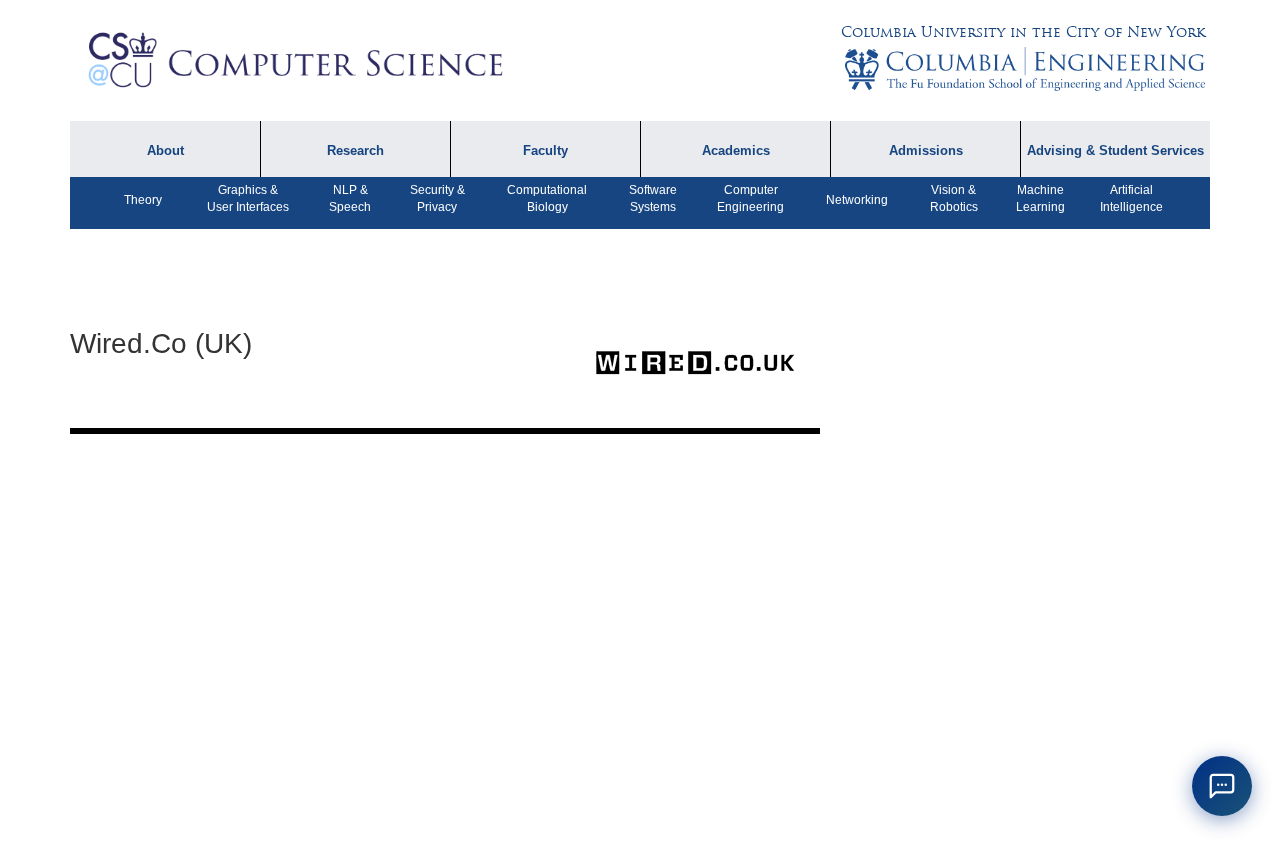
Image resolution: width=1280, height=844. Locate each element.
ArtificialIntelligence (1131, 198)
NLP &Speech (350, 198)
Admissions (926, 151)
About (165, 151)
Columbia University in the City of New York (1023, 32)
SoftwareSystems (653, 198)
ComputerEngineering (750, 198)
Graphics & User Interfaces (248, 198)
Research (355, 151)
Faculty (545, 151)
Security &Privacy (437, 198)
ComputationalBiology (547, 198)
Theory (143, 200)
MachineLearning (1040, 198)
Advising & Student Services (1115, 151)
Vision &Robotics (954, 198)
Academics (736, 151)
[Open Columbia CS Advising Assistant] (1222, 786)
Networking (857, 200)
